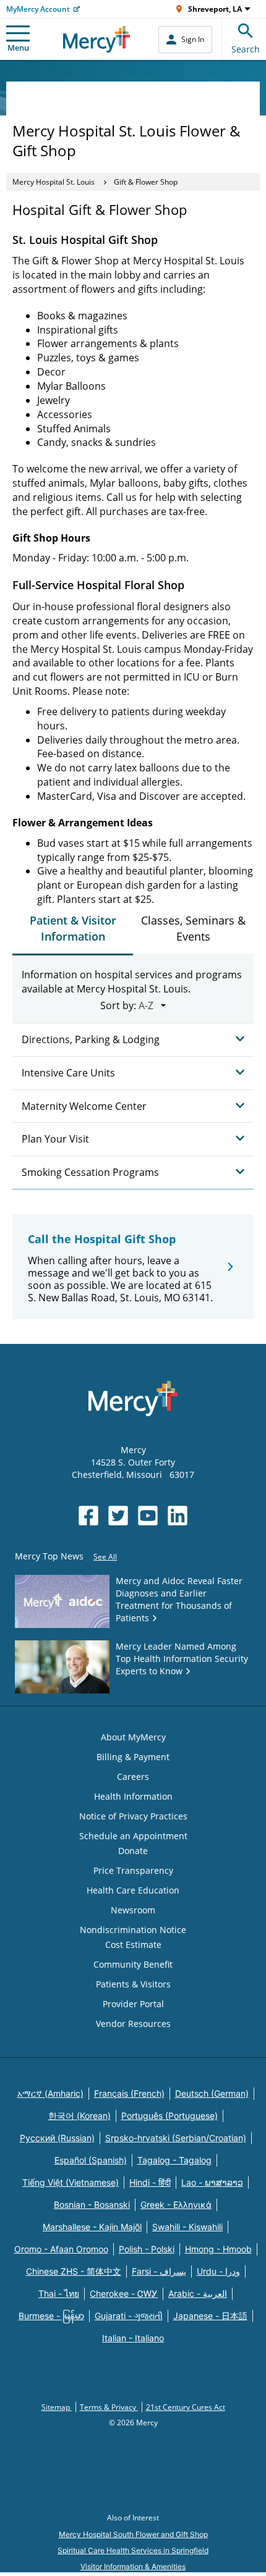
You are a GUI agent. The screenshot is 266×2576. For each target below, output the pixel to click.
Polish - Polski (147, 2249)
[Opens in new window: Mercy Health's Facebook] (88, 1516)
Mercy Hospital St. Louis (54, 182)
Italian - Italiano (133, 2338)
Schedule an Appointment (133, 1836)
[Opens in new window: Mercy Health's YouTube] (148, 1516)
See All (105, 1557)
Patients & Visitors (133, 1984)
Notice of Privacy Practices (133, 1816)
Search (246, 49)
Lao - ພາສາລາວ (212, 2182)
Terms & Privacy (109, 2407)
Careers (133, 1777)
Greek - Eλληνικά (176, 2205)
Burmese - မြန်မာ (51, 2316)
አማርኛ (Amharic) (50, 2093)
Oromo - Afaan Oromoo (61, 2249)
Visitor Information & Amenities (133, 2566)
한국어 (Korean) (79, 2116)
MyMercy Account (38, 9)
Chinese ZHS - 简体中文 (74, 2271)
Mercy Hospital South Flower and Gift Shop (133, 2534)
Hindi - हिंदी (150, 2182)
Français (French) (129, 2093)
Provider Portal (133, 2004)
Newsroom (133, 1910)
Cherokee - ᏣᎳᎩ (124, 2293)
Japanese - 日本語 (210, 2316)
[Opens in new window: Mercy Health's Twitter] (118, 1516)
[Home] (97, 39)
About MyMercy (133, 1737)
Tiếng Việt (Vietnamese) (71, 2182)
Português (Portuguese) (169, 2116)
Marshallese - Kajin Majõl (92, 2227)
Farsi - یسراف (159, 2271)
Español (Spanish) (91, 2160)
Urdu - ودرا (218, 2271)
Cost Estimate (133, 1945)
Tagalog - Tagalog (174, 2160)
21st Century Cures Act (186, 2407)
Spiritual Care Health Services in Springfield (133, 2550)
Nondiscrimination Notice (133, 1930)
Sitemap (57, 2407)
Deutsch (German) (212, 2093)
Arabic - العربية (198, 2293)
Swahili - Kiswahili (187, 2227)
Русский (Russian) (57, 2138)
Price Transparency (133, 1870)
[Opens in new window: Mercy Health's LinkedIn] (178, 1516)
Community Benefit (133, 1964)
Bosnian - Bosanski (92, 2205)
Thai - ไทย (59, 2293)
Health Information (133, 1796)
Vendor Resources (133, 2024)
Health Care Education (133, 1890)
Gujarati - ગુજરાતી (129, 2316)
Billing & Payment (133, 1757)
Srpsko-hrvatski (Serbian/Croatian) (176, 2138)
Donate (133, 1851)
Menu (18, 48)
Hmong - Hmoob (218, 2249)
